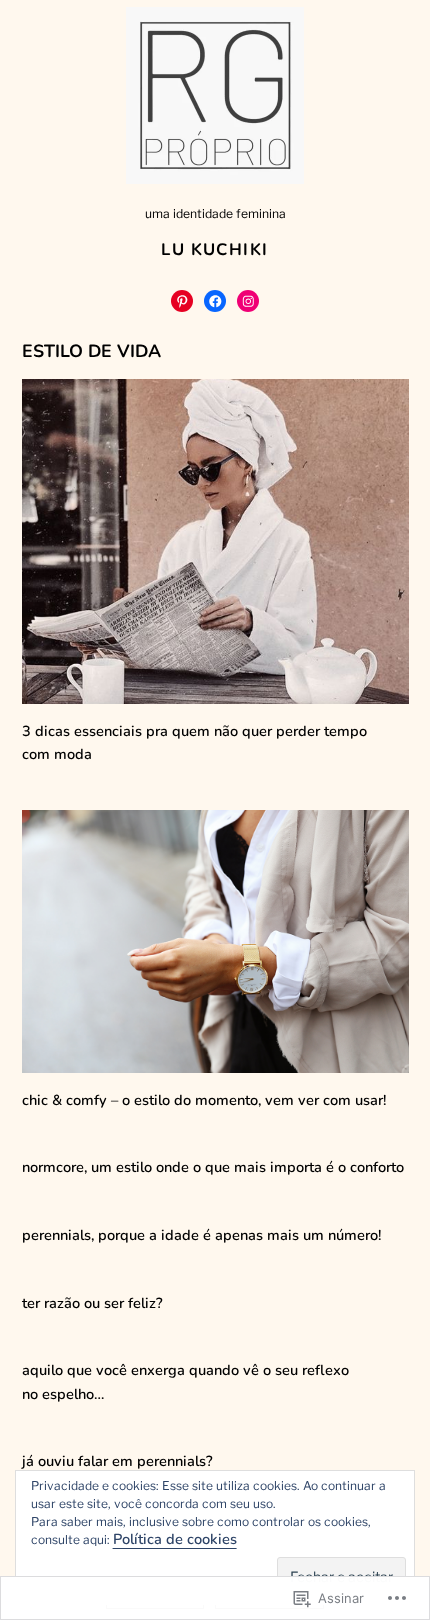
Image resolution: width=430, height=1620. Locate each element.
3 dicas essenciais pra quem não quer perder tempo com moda (194, 742)
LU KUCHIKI (215, 249)
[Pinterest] (182, 301)
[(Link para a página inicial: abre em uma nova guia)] (215, 95)
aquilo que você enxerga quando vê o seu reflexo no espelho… (185, 1381)
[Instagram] (248, 301)
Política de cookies (175, 1539)
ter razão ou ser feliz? (92, 1303)
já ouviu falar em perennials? (117, 1461)
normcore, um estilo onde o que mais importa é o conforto (213, 1167)
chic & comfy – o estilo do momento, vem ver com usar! (204, 1100)
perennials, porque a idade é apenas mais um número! (201, 1235)
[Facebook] (215, 301)
